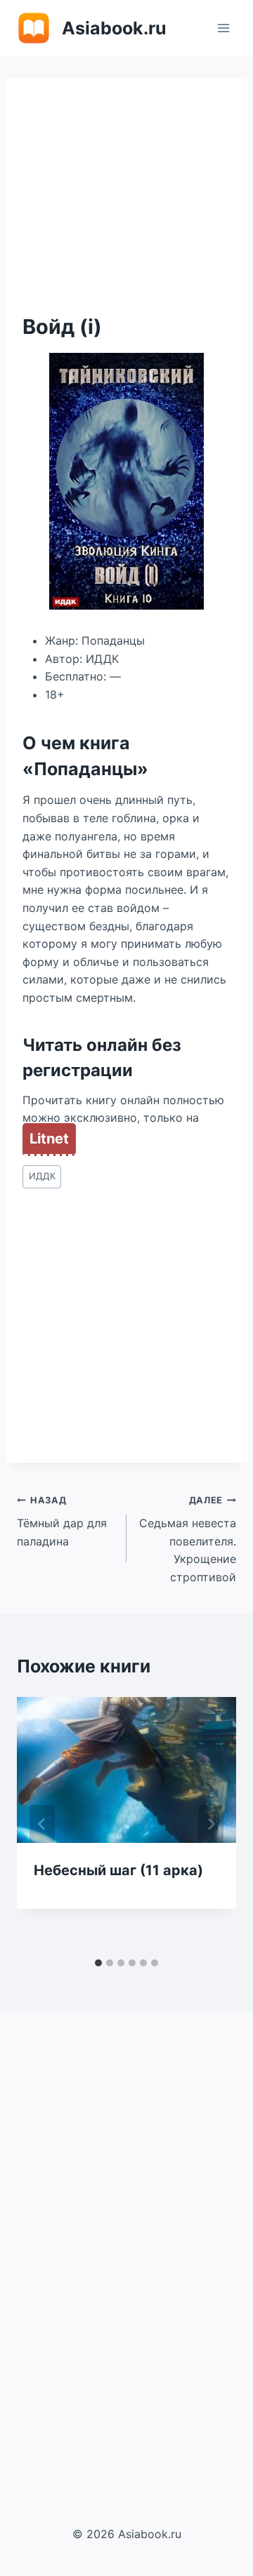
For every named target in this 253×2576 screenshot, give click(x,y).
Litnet (49, 1139)
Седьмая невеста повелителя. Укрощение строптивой (188, 1539)
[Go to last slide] (42, 1824)
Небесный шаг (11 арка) (118, 1870)
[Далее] (211, 1824)
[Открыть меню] (223, 28)
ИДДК (42, 1176)
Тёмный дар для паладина (62, 1521)
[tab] (98, 1963)
